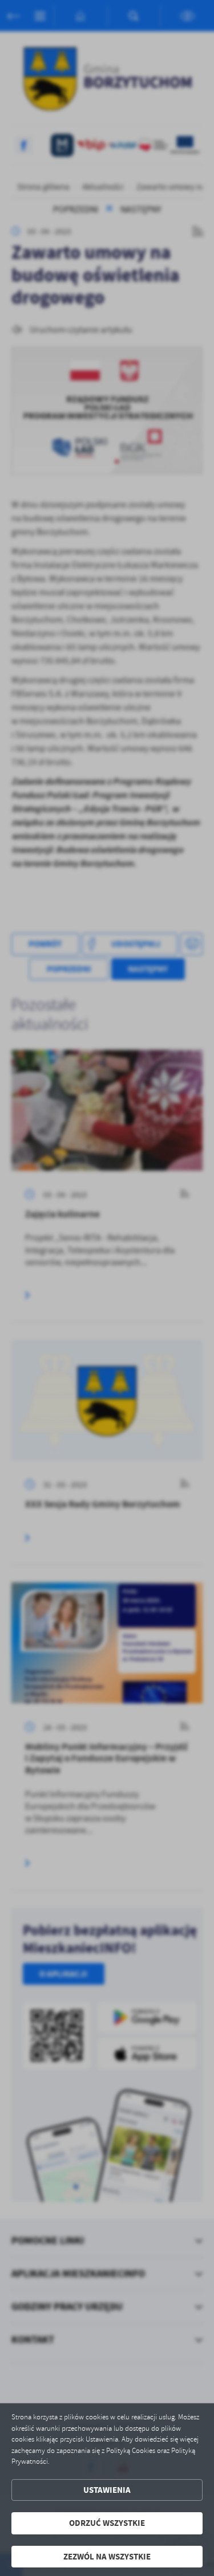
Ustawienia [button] (107, 2490)
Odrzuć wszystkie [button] (107, 2523)
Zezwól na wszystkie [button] (107, 2557)
